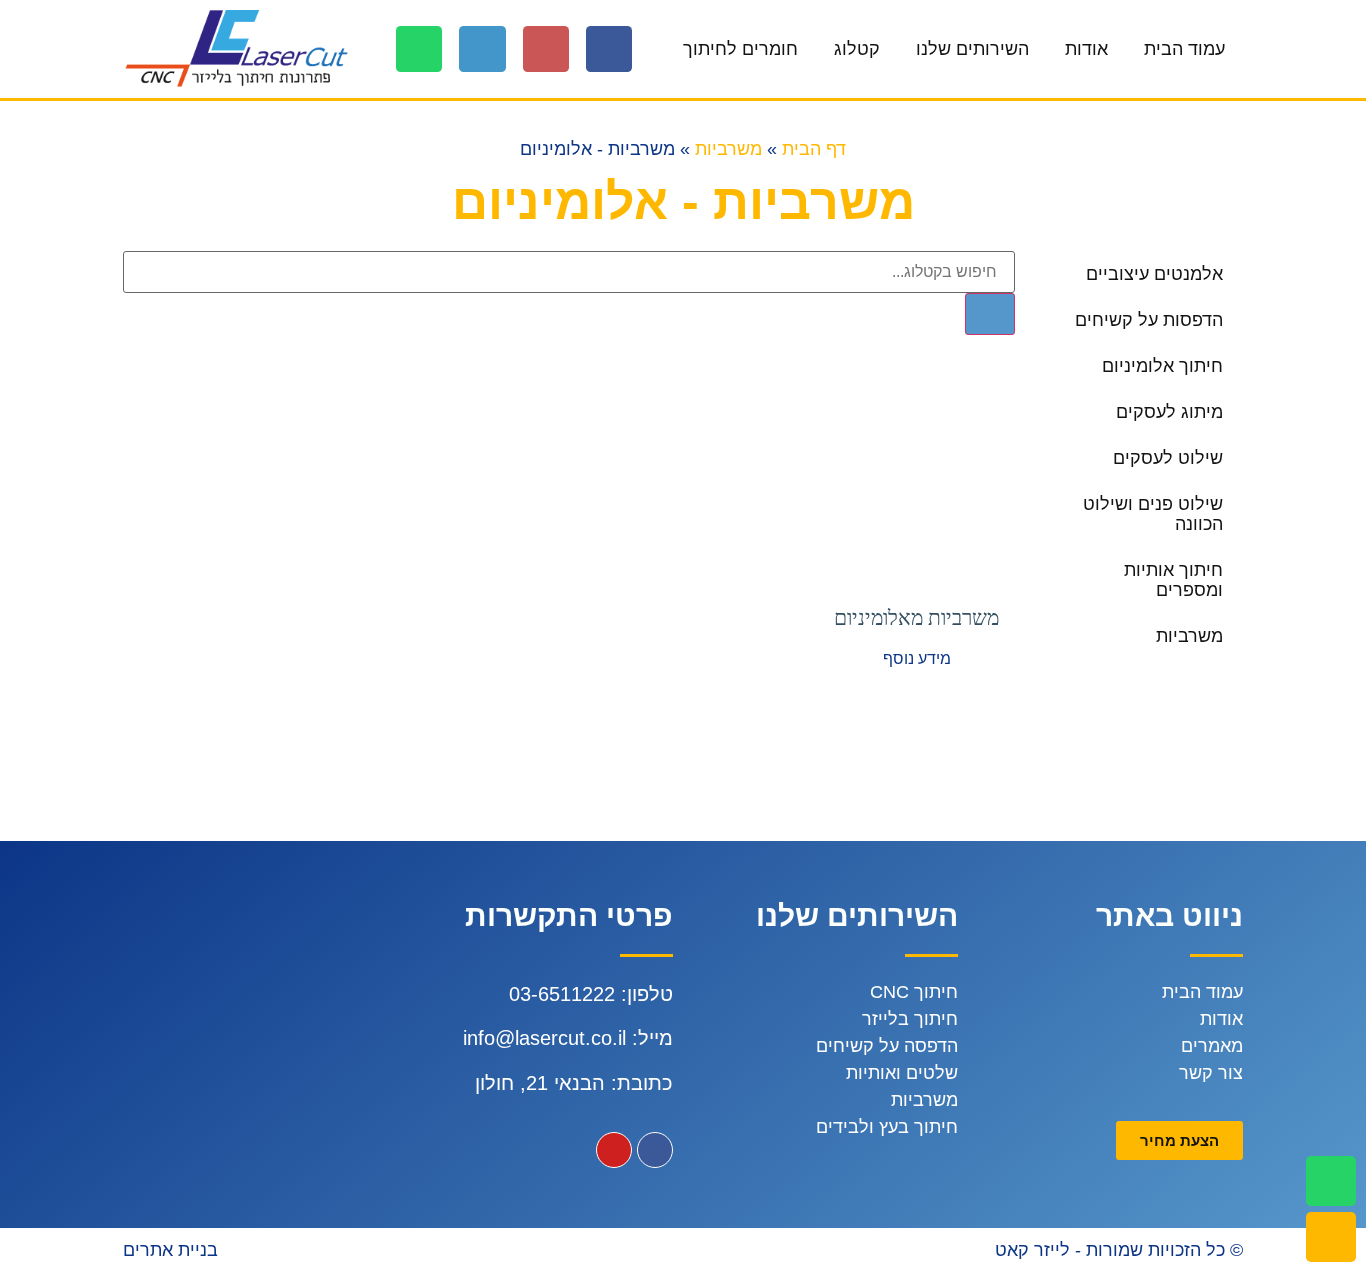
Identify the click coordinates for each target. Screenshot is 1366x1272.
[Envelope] (1331, 1237)
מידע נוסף (917, 658)
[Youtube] (614, 1150)
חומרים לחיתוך (740, 49)
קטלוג (857, 49)
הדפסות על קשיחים (1149, 320)
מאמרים (1212, 1046)
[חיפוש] (990, 314)
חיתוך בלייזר (910, 1019)
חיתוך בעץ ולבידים (887, 1127)
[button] (1179, 1140)
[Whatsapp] (419, 49)
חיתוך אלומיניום (1162, 366)
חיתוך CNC (914, 992)
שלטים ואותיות (902, 1073)
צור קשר (1211, 1073)
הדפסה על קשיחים (887, 1046)
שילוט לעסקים (1168, 458)
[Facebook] (609, 49)
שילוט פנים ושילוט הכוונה (1153, 514)
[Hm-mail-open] (546, 49)
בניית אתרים (170, 1250)
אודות (1086, 49)
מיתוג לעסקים (1169, 412)
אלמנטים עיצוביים (1154, 274)
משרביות (728, 149)
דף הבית (814, 149)
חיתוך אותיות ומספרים (1173, 580)
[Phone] (482, 49)
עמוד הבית (1184, 49)
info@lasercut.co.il (544, 1038)
